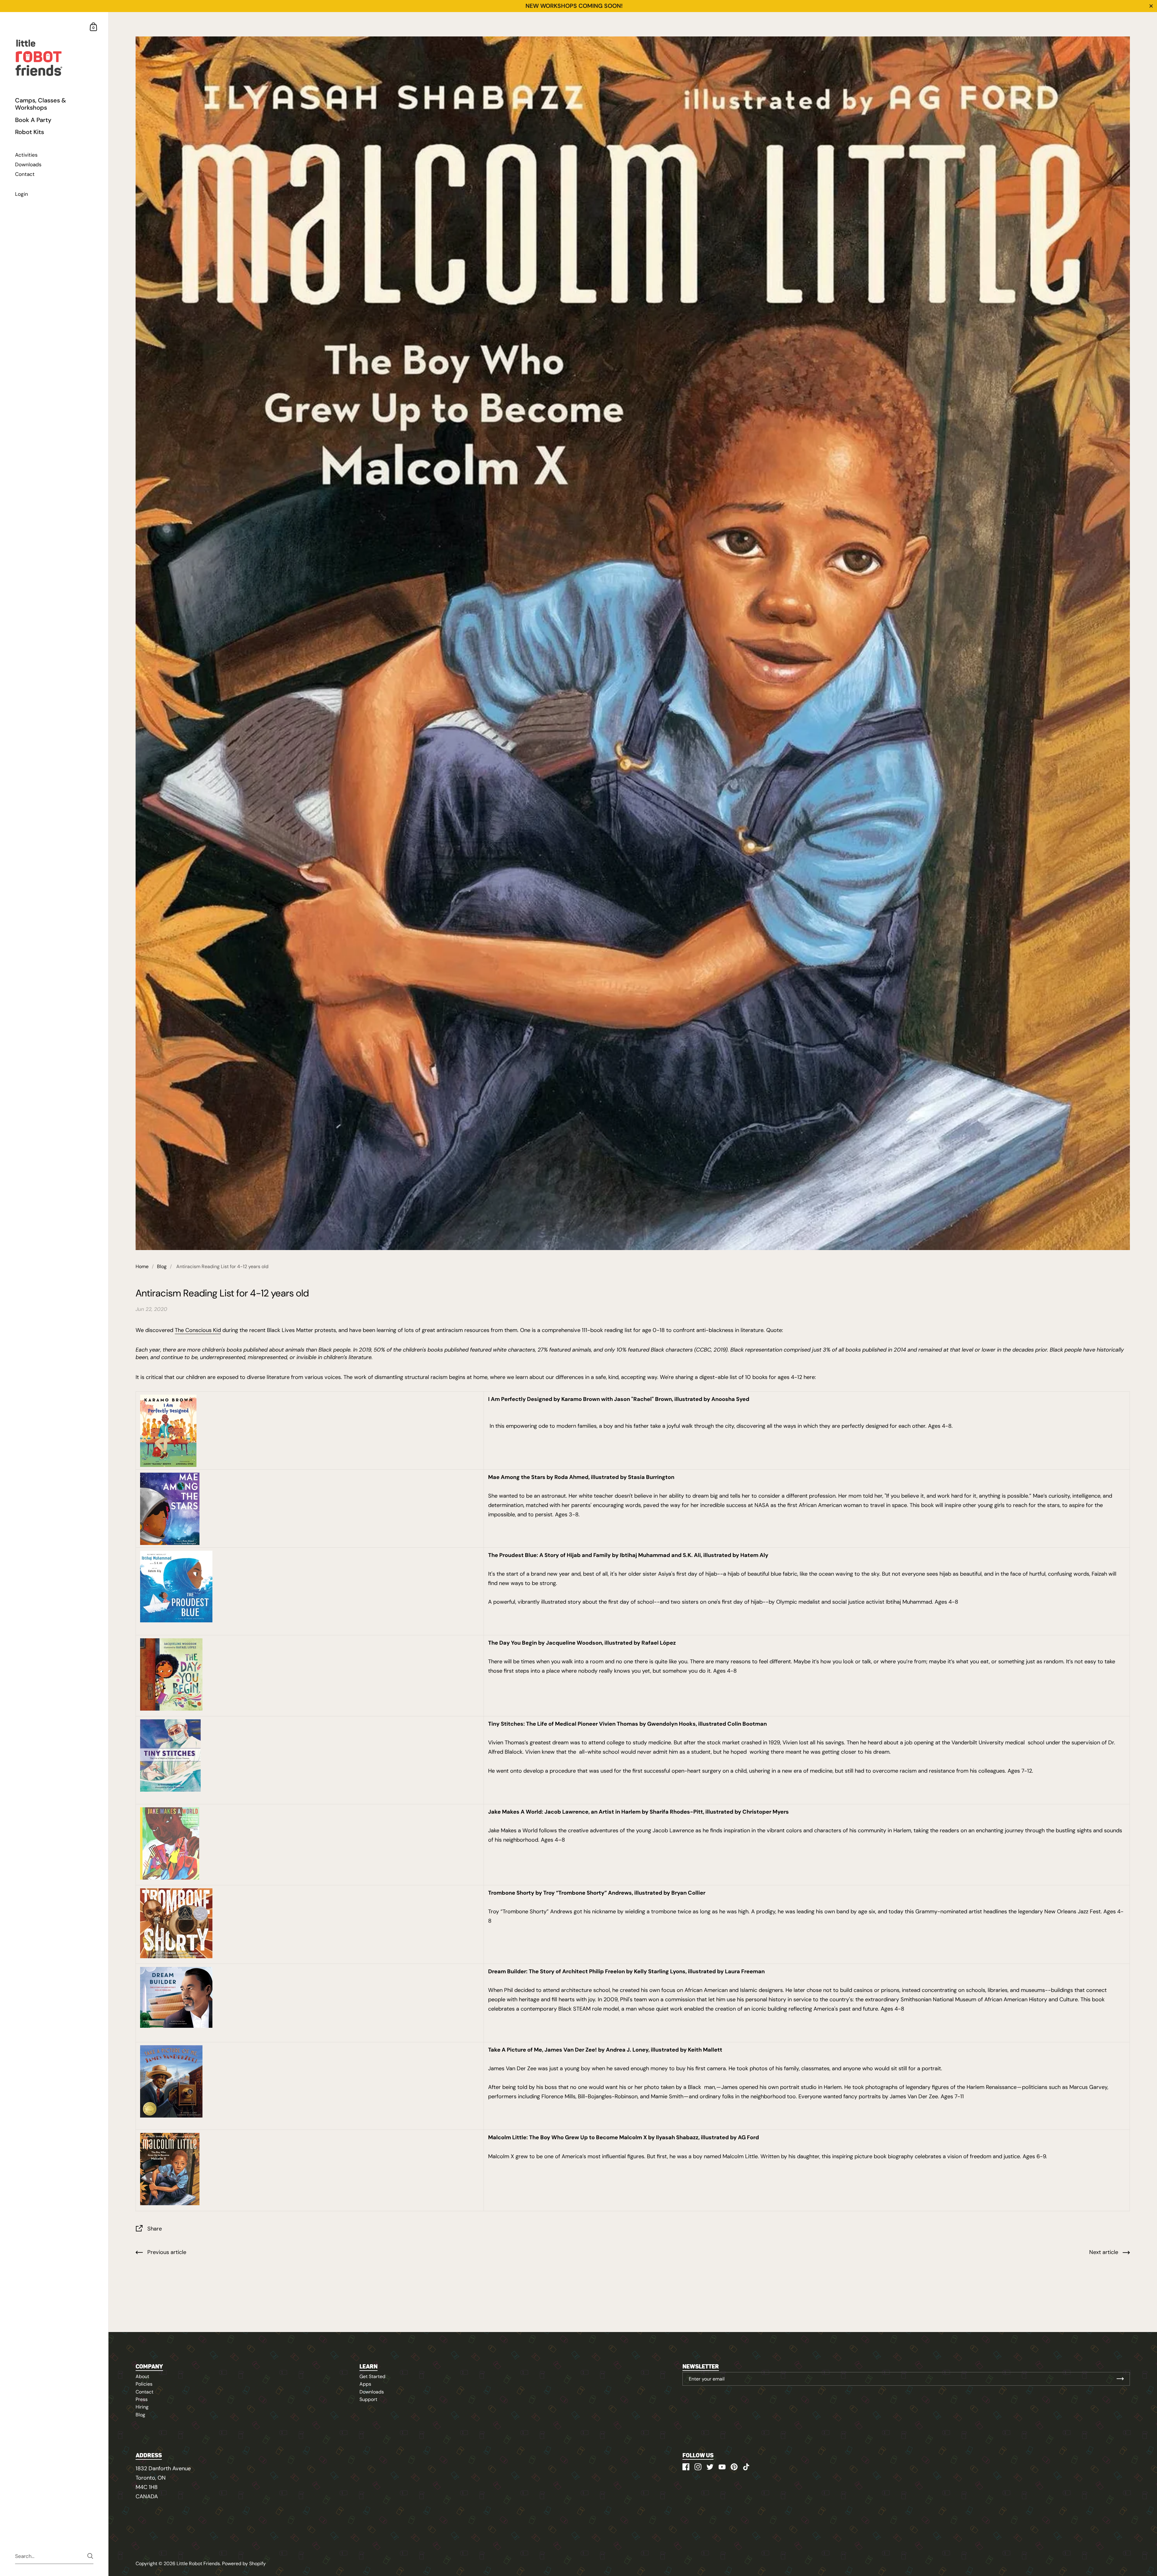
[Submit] (90, 2556)
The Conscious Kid (198, 1330)
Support (368, 2399)
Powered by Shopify (244, 2563)
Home (142, 1266)
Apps (365, 2384)
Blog (162, 1266)
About (142, 2376)
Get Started (372, 2376)
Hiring (142, 2407)
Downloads (372, 2392)
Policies (144, 2384)
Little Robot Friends (198, 2563)
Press (142, 2399)
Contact (144, 2392)
